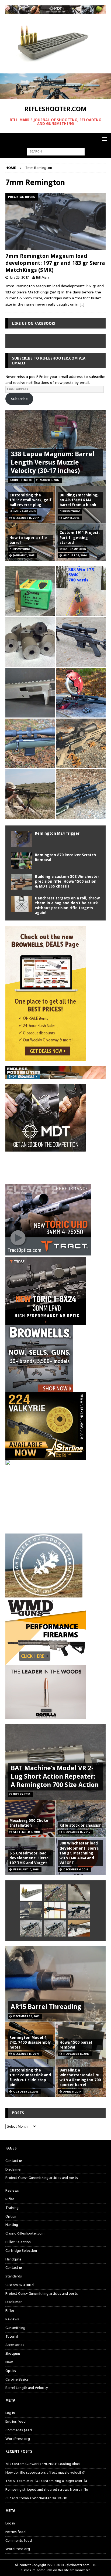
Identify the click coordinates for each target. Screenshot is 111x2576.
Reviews (12, 2191)
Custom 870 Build (20, 2285)
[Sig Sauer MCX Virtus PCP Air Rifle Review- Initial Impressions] (79, 1928)
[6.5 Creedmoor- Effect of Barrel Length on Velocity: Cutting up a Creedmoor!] (30, 591)
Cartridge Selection (21, 2251)
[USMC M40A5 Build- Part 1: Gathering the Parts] (30, 794)
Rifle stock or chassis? (80, 1825)
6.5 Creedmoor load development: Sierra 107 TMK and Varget (29, 1858)
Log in (10, 2413)
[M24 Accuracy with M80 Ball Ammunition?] (31, 1928)
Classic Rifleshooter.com (25, 2233)
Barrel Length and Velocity (27, 2388)
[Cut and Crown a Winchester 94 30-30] (55, 1910)
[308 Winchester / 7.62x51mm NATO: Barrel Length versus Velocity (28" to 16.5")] (81, 693)
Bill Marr (43, 277)
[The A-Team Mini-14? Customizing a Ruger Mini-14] (79, 1893)
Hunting (12, 2225)
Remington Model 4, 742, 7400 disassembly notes (30, 2042)
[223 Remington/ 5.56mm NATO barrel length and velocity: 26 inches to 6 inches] (30, 642)
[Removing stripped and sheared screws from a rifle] (31, 1910)
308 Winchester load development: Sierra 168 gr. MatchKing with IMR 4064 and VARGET (79, 1853)
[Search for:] (56, 151)
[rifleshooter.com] (55, 96)
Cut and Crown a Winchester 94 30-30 (36, 2498)
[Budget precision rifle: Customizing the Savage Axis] (81, 591)
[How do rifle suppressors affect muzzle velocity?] (55, 1893)
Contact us (14, 2161)
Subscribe (19, 399)
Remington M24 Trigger (57, 833)
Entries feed (15, 2421)
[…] (82, 304)
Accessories (15, 2345)
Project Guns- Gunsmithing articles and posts (42, 2178)
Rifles (10, 2199)
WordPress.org (18, 2439)
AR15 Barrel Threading (46, 2007)
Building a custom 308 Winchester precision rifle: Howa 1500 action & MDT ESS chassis (67, 881)
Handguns (13, 2259)
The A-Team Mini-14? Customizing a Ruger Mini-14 (46, 2481)
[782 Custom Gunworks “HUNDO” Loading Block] (31, 1893)
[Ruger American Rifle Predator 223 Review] (30, 743)
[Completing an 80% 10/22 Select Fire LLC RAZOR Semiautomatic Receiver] (30, 693)
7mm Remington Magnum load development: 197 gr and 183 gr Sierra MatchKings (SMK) (55, 263)
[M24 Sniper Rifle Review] (55, 1928)
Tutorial (12, 2336)
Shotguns (13, 2353)
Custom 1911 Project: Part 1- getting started (80, 537)
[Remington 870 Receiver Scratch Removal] (22, 861)
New (9, 2362)
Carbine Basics (17, 2379)
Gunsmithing (15, 2328)
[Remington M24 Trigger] (22, 839)
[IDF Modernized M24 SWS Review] (79, 1910)
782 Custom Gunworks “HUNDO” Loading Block (43, 2464)
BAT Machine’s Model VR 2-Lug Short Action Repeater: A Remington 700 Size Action (55, 1776)
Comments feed (19, 2430)
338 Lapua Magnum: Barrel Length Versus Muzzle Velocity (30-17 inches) (53, 462)
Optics (11, 2216)
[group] (55, 1253)
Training (12, 2208)
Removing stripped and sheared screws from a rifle (47, 2489)
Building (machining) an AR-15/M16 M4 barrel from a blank (79, 500)
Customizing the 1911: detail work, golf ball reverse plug (30, 500)
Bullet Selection (18, 2242)
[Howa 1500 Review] (81, 743)
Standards (14, 2276)
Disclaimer (14, 2169)
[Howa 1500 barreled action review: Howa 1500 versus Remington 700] (81, 642)
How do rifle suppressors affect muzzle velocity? (45, 2472)
